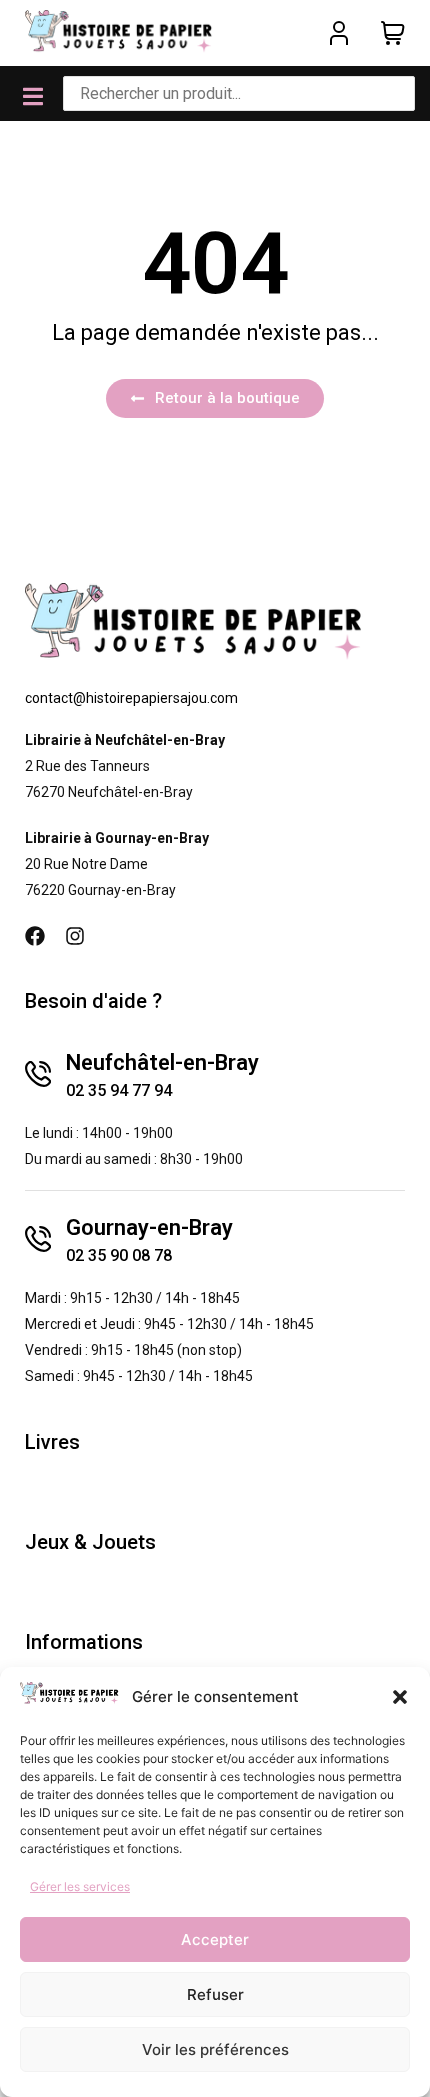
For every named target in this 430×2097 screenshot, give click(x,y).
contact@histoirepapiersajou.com (131, 698)
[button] (400, 1697)
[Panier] (393, 33)
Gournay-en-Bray (149, 1227)
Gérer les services (80, 1886)
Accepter (215, 1939)
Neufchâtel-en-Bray (162, 1062)
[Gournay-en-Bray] (38, 1239)
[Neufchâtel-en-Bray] (38, 1074)
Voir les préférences (215, 2049)
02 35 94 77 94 (119, 1090)
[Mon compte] (339, 33)
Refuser (215, 1994)
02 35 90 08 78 (119, 1255)
